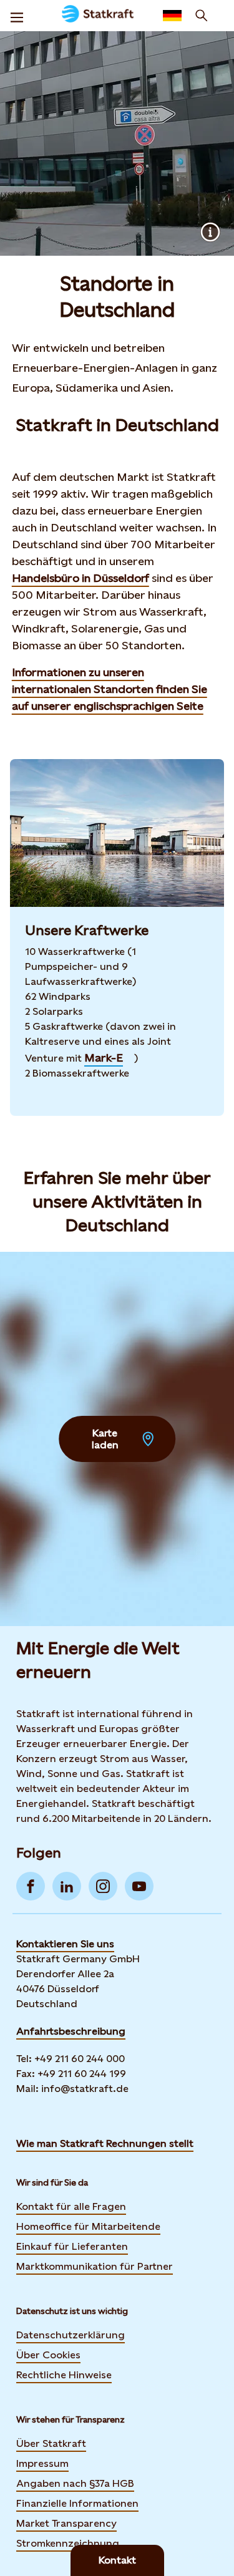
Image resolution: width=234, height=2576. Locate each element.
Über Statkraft (51, 2443)
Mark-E (104, 1058)
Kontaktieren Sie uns (65, 1944)
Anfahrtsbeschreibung (71, 2031)
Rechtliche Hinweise (64, 2375)
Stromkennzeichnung (68, 2543)
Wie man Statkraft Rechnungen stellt (105, 2143)
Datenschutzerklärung (71, 2335)
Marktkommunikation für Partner (95, 2266)
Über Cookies (48, 2355)
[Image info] (210, 232)
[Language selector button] (172, 16)
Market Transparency (66, 2523)
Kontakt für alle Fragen (71, 2206)
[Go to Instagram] (103, 1886)
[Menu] (17, 16)
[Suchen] (202, 16)
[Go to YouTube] (139, 1886)
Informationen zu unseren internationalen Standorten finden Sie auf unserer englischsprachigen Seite (110, 689)
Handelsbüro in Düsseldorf (80, 578)
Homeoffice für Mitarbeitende (88, 2226)
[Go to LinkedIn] (67, 1886)
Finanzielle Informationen (77, 2503)
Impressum (42, 2463)
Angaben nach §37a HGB (75, 2483)
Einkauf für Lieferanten (72, 2246)
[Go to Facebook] (31, 1886)
